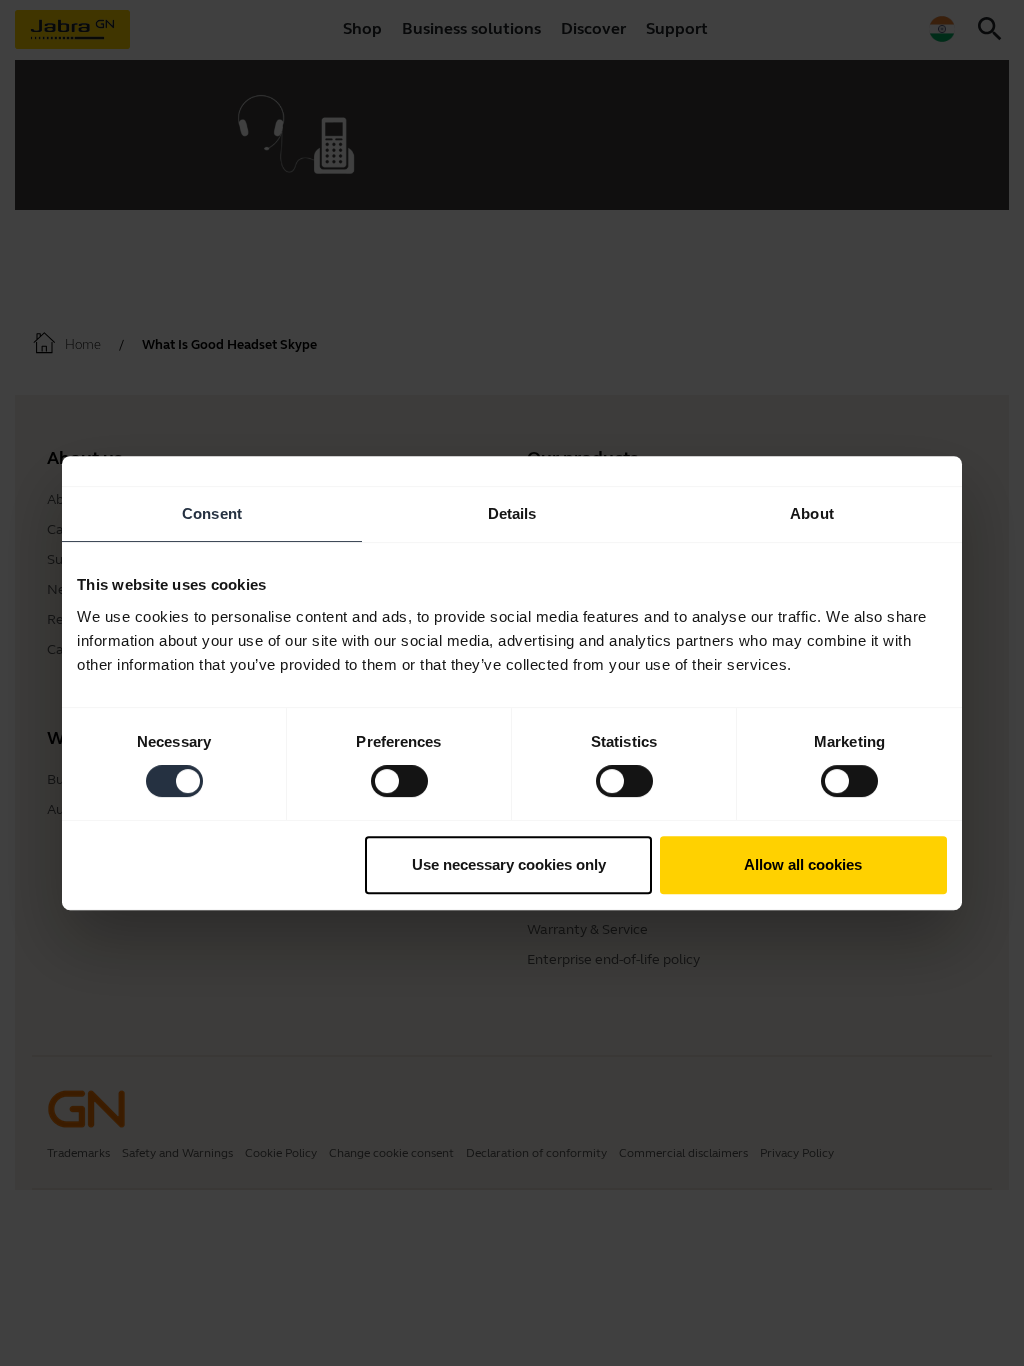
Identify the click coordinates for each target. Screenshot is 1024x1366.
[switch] (399, 781)
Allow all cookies (803, 864)
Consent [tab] (212, 513)
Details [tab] (512, 513)
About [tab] (812, 513)
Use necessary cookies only (509, 864)
